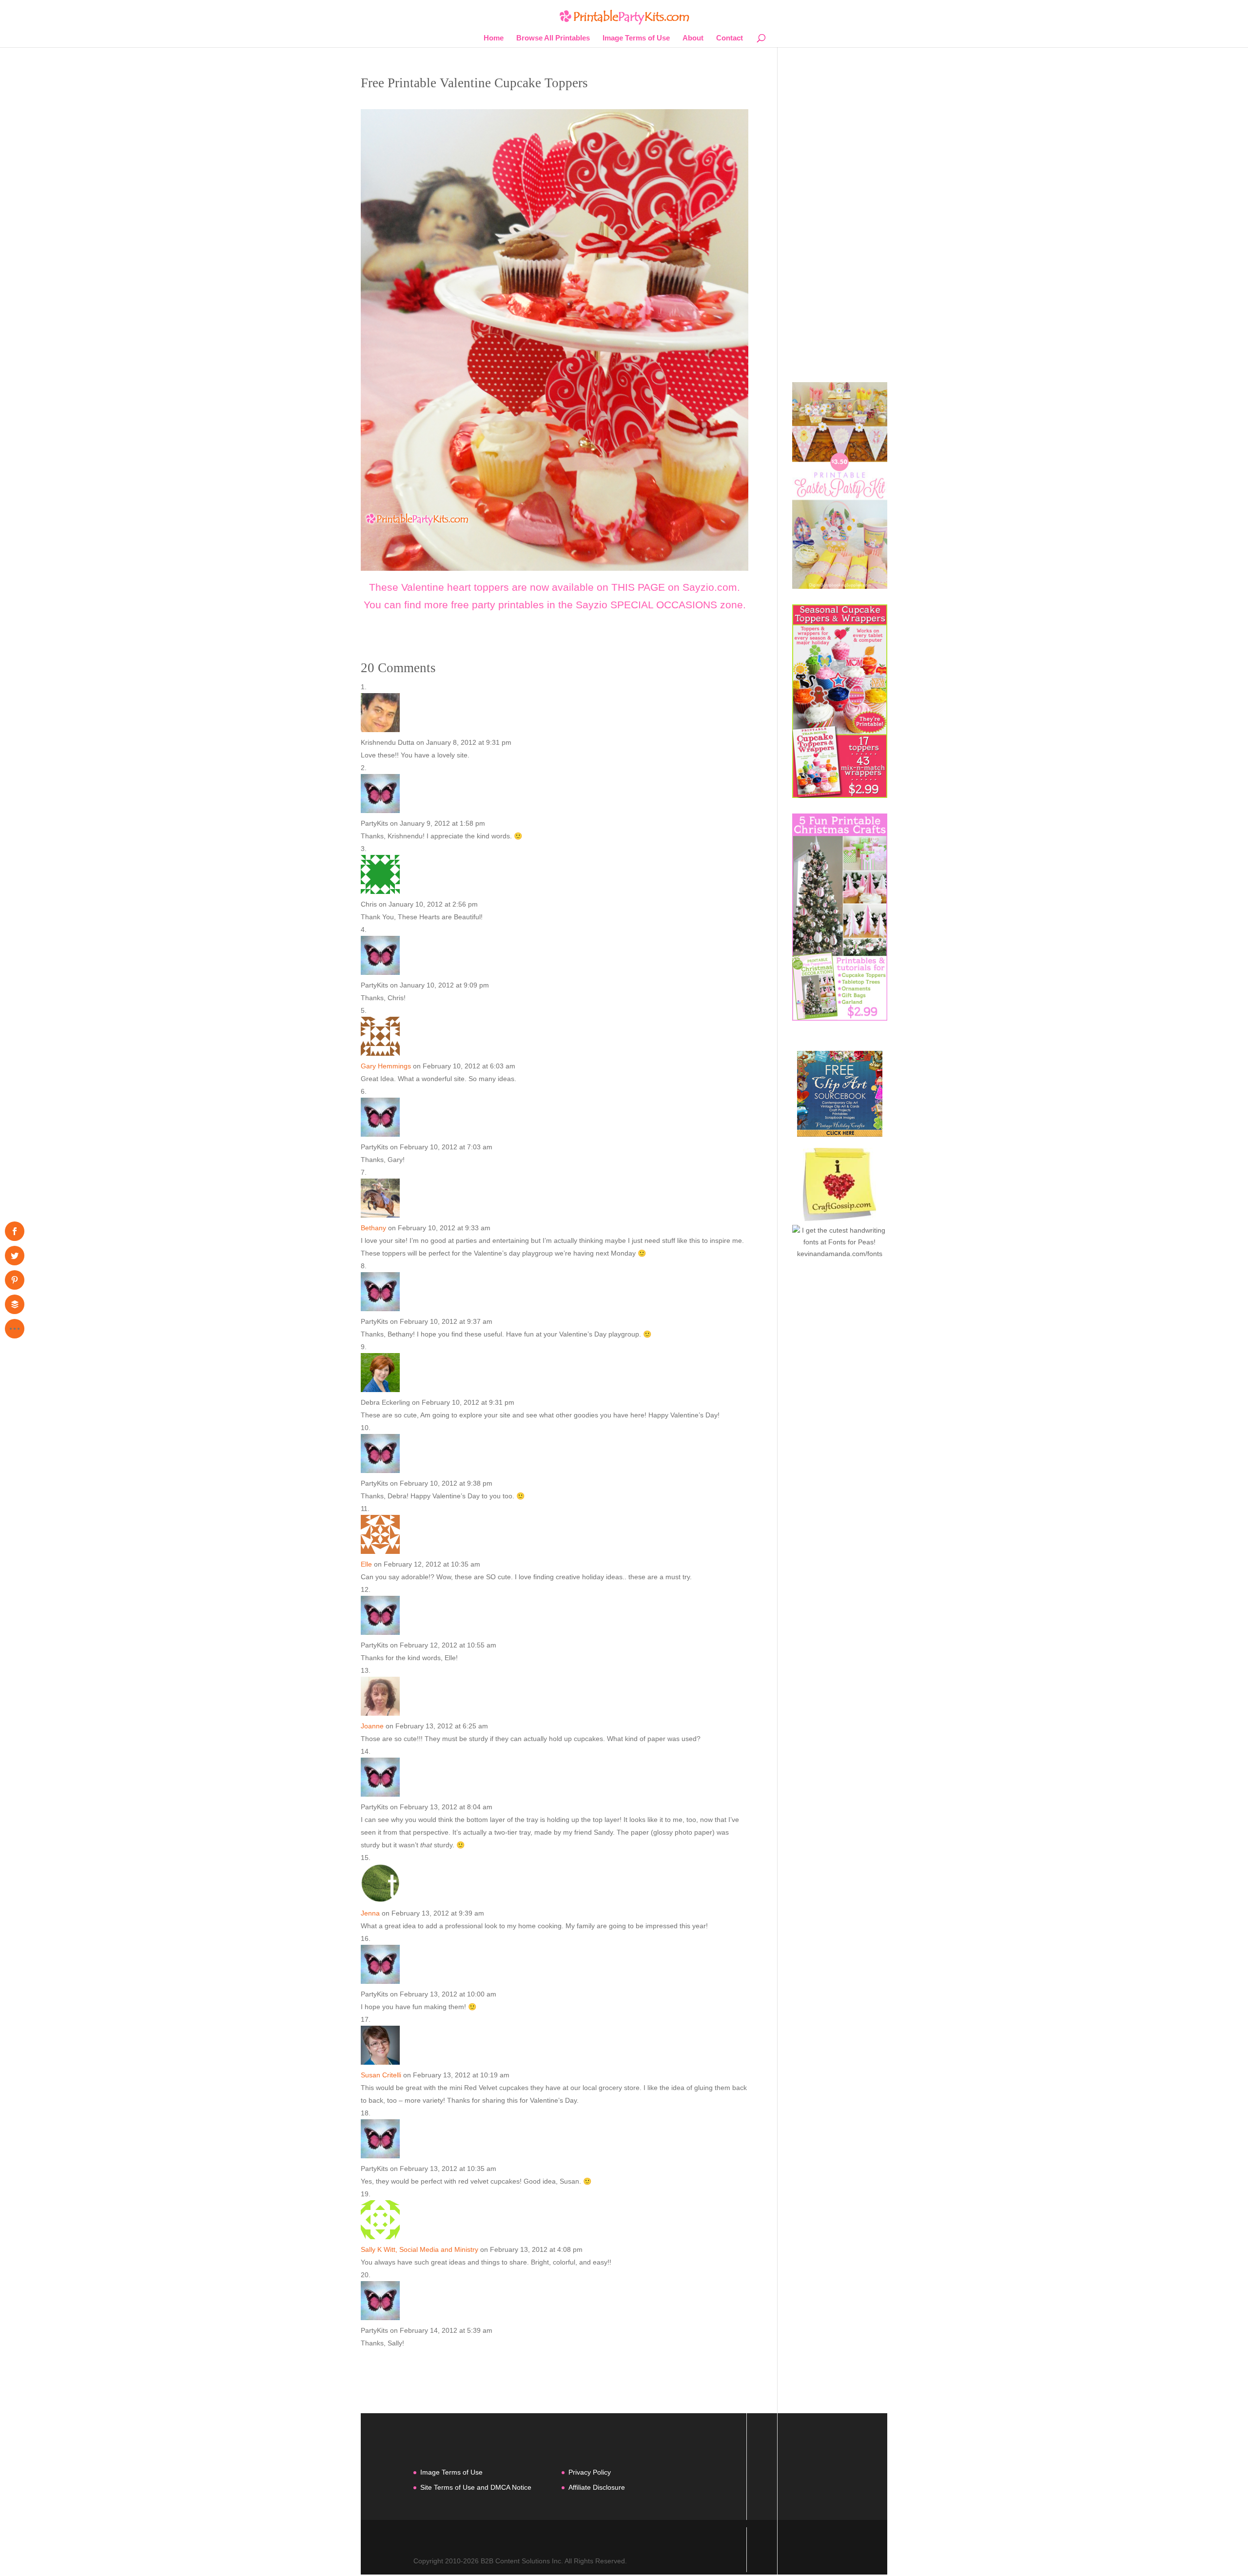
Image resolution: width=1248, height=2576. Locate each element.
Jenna (370, 1913)
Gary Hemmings (386, 1066)
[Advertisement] (840, 221)
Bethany (373, 1228)
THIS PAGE (638, 587)
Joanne (372, 1726)
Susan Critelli (381, 2075)
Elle (366, 1564)
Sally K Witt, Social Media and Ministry (419, 2249)
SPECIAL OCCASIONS (664, 605)
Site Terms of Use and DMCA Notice (476, 2487)
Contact (730, 38)
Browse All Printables (553, 38)
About (693, 38)
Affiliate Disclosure (597, 2487)
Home (494, 38)
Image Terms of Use (636, 38)
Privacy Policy (590, 2472)
